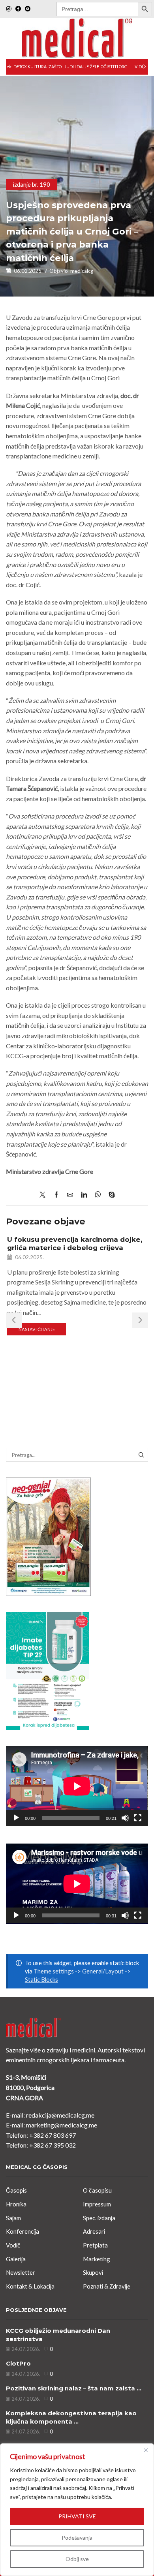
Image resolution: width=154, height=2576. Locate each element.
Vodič (13, 2245)
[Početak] (16, 1818)
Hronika (16, 2204)
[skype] (110, 1195)
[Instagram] (9, 9)
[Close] (146, 2450)
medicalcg (82, 271)
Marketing (97, 2259)
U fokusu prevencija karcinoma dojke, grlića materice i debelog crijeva (75, 1243)
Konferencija (23, 2231)
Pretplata (95, 2245)
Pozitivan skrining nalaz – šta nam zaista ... (74, 2388)
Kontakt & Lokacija (30, 2286)
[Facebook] (18, 9)
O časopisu (97, 2190)
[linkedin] (84, 1195)
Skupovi (93, 2272)
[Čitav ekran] (138, 1818)
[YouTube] (28, 9)
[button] (9, 67)
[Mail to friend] (70, 1195)
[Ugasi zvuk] (125, 1818)
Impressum (97, 2204)
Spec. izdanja (99, 2218)
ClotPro (18, 2364)
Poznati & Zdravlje (107, 2286)
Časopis (16, 2190)
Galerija (16, 2259)
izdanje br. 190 (32, 184)
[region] (77, 2510)
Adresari (94, 2231)
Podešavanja (77, 2538)
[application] (77, 1786)
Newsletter (21, 2272)
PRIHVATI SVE (77, 2516)
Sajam (13, 2218)
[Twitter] (44, 1195)
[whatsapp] (98, 1195)
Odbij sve (77, 2559)
